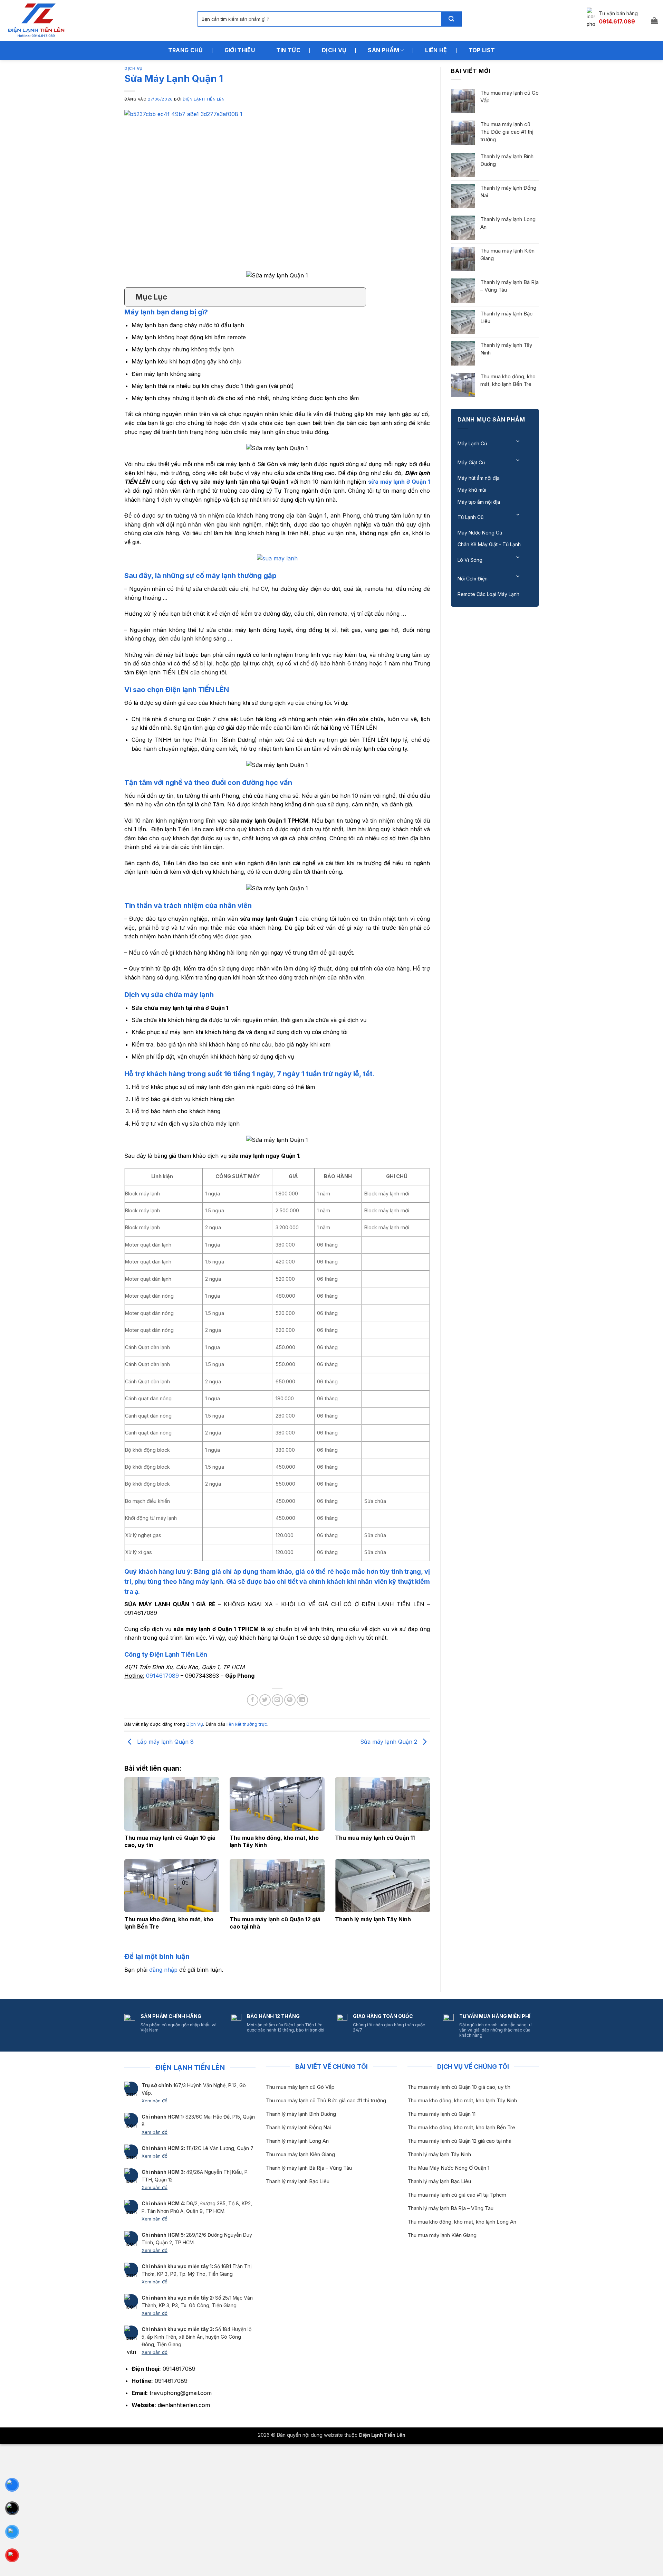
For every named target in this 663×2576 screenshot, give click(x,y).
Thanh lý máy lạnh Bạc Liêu (507, 317)
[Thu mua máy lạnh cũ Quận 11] (382, 1804)
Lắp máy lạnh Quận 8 (165, 1742)
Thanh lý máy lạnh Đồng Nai (508, 192)
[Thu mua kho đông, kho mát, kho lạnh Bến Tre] (172, 1886)
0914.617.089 (617, 21)
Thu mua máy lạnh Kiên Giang (507, 254)
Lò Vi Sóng (470, 560)
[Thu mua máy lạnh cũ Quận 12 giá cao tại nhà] (277, 1886)
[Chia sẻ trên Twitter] (265, 1700)
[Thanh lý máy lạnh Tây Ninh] (382, 1886)
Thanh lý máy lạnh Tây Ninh (373, 1919)
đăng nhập (163, 1970)
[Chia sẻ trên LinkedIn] (302, 1700)
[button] (654, 20)
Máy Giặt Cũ (471, 462)
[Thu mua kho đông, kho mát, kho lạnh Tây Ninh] (277, 1804)
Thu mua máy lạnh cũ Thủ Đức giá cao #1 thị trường (507, 132)
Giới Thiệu (240, 50)
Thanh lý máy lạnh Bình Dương (507, 160)
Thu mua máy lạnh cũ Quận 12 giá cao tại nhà (459, 2141)
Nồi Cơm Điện (473, 579)
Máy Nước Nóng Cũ (480, 533)
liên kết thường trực (247, 1724)
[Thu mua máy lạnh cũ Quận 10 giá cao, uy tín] (172, 1804)
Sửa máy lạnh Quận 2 (390, 1742)
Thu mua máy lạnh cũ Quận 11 (375, 1838)
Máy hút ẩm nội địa (479, 478)
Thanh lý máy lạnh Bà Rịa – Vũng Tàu (510, 286)
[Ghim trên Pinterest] (290, 1700)
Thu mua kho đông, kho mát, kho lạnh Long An (462, 2222)
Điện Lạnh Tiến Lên (204, 99)
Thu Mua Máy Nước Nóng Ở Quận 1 (448, 2168)
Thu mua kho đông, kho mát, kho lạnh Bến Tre (508, 380)
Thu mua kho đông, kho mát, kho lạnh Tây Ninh (462, 2101)
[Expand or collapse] (358, 297)
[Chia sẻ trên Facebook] (253, 1700)
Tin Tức (288, 50)
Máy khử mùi (472, 490)
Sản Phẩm (383, 50)
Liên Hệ (436, 50)
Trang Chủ (186, 50)
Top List (482, 50)
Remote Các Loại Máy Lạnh (488, 594)
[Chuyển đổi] (518, 441)
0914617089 (162, 1676)
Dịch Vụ (334, 50)
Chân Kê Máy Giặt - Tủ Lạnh (489, 544)
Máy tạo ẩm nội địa (479, 502)
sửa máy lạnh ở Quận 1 (399, 482)
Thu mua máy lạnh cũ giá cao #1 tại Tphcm (457, 2195)
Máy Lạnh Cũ (472, 443)
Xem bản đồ (155, 2101)
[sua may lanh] (277, 558)
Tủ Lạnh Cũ (470, 517)
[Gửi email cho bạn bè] (277, 1700)
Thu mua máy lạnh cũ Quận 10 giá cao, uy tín (459, 2087)
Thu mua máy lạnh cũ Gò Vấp (510, 97)
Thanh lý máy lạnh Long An (508, 223)
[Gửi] (451, 19)
